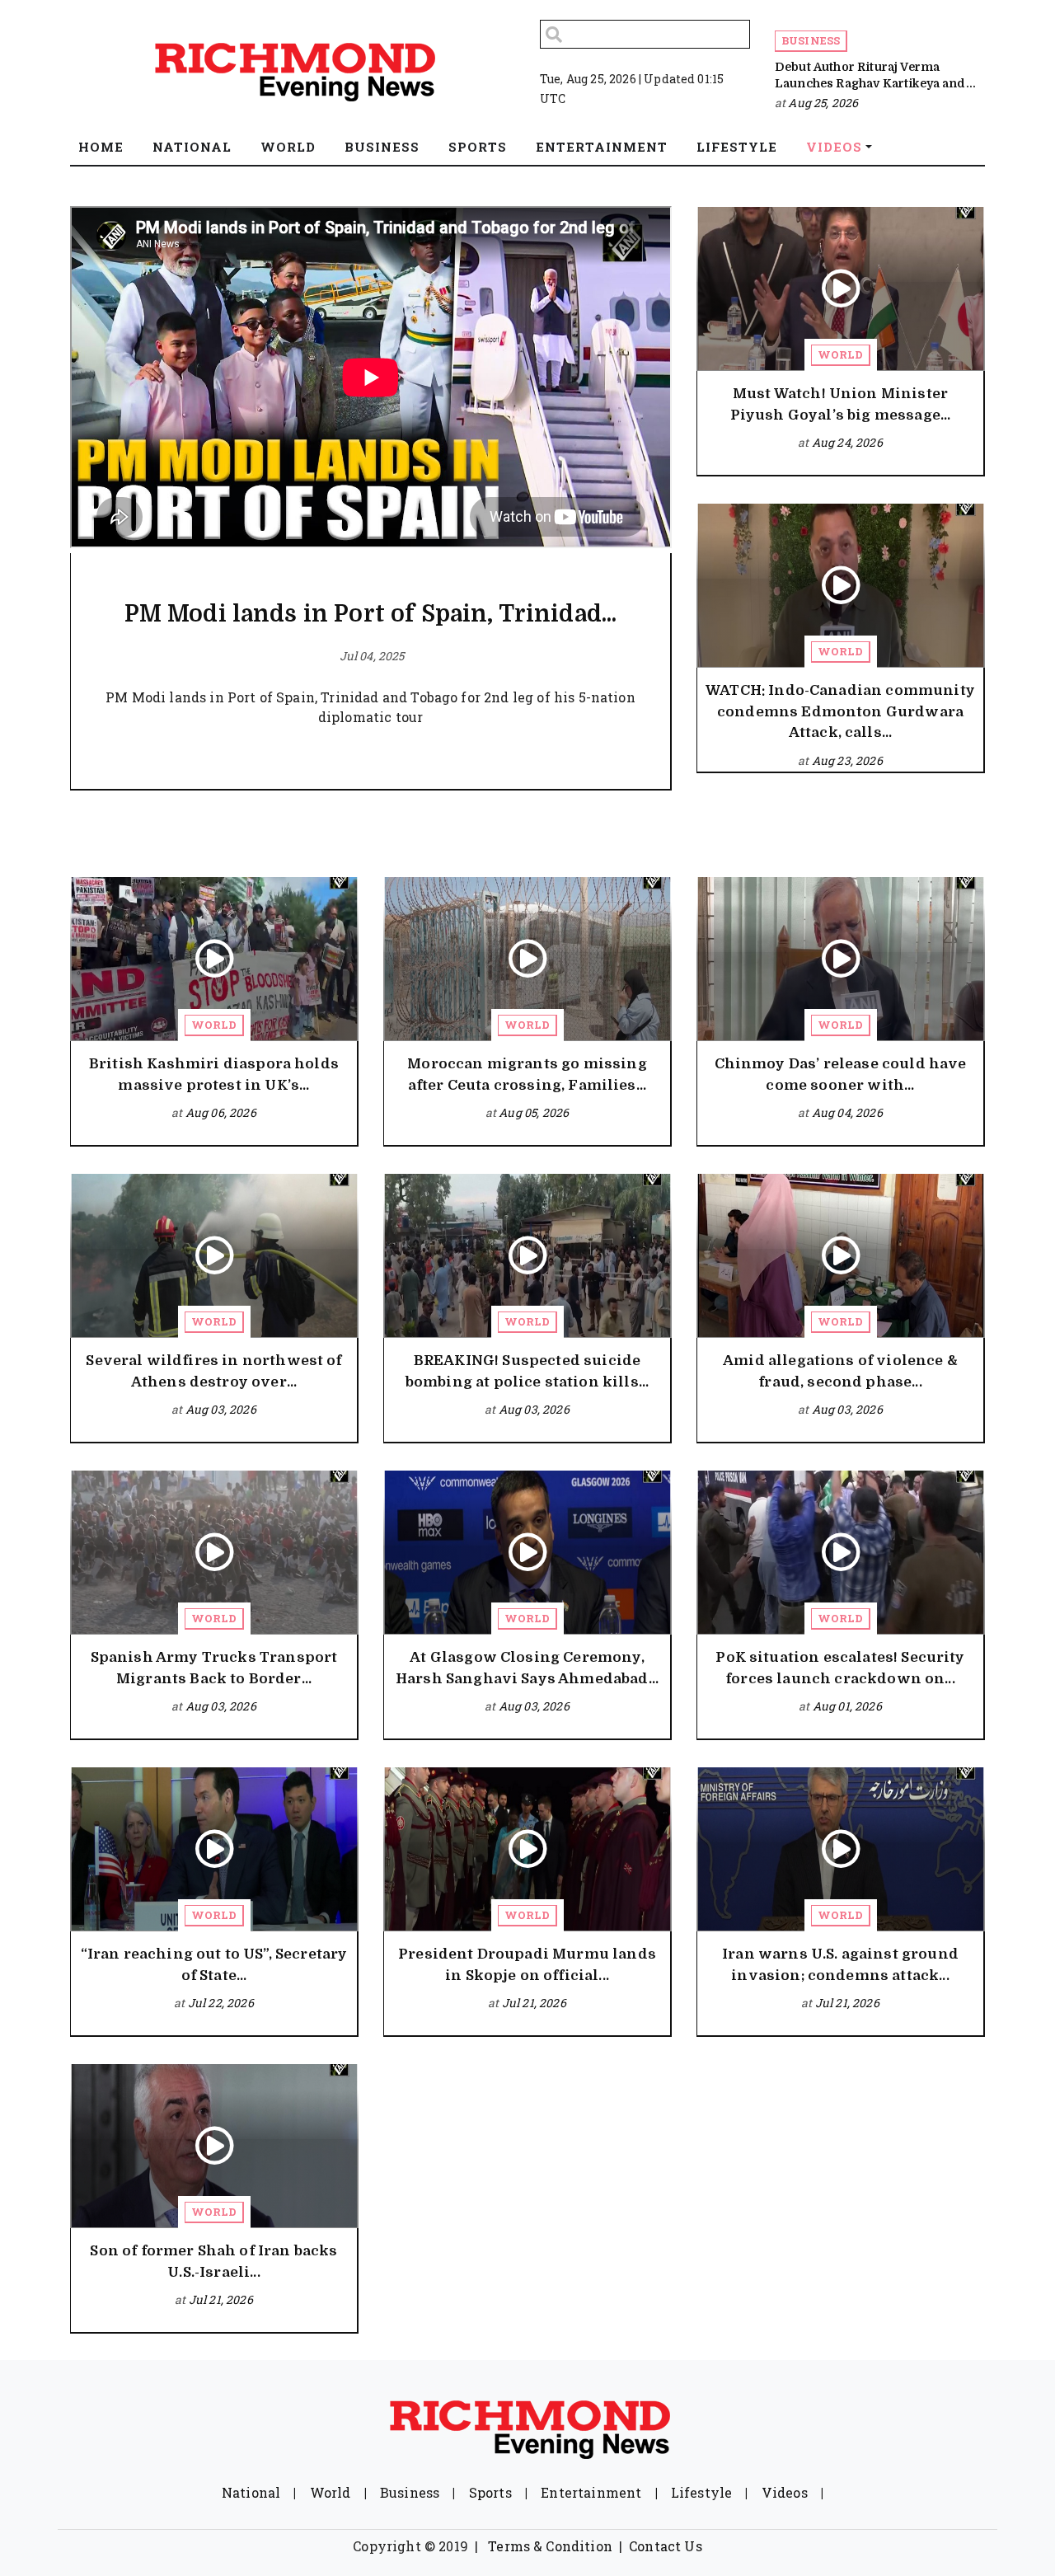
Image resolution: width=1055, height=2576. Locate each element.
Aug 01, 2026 (847, 1706)
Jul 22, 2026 (221, 2003)
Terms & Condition (550, 2546)
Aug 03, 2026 (221, 1409)
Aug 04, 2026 (847, 1112)
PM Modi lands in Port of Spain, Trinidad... (371, 614)
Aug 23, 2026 (847, 760)
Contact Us (666, 2546)
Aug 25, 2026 (823, 103)
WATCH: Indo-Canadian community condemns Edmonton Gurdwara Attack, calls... (840, 711)
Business (811, 40)
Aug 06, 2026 (221, 1112)
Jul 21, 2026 (534, 2003)
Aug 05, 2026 (534, 1112)
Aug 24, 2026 (847, 442)
